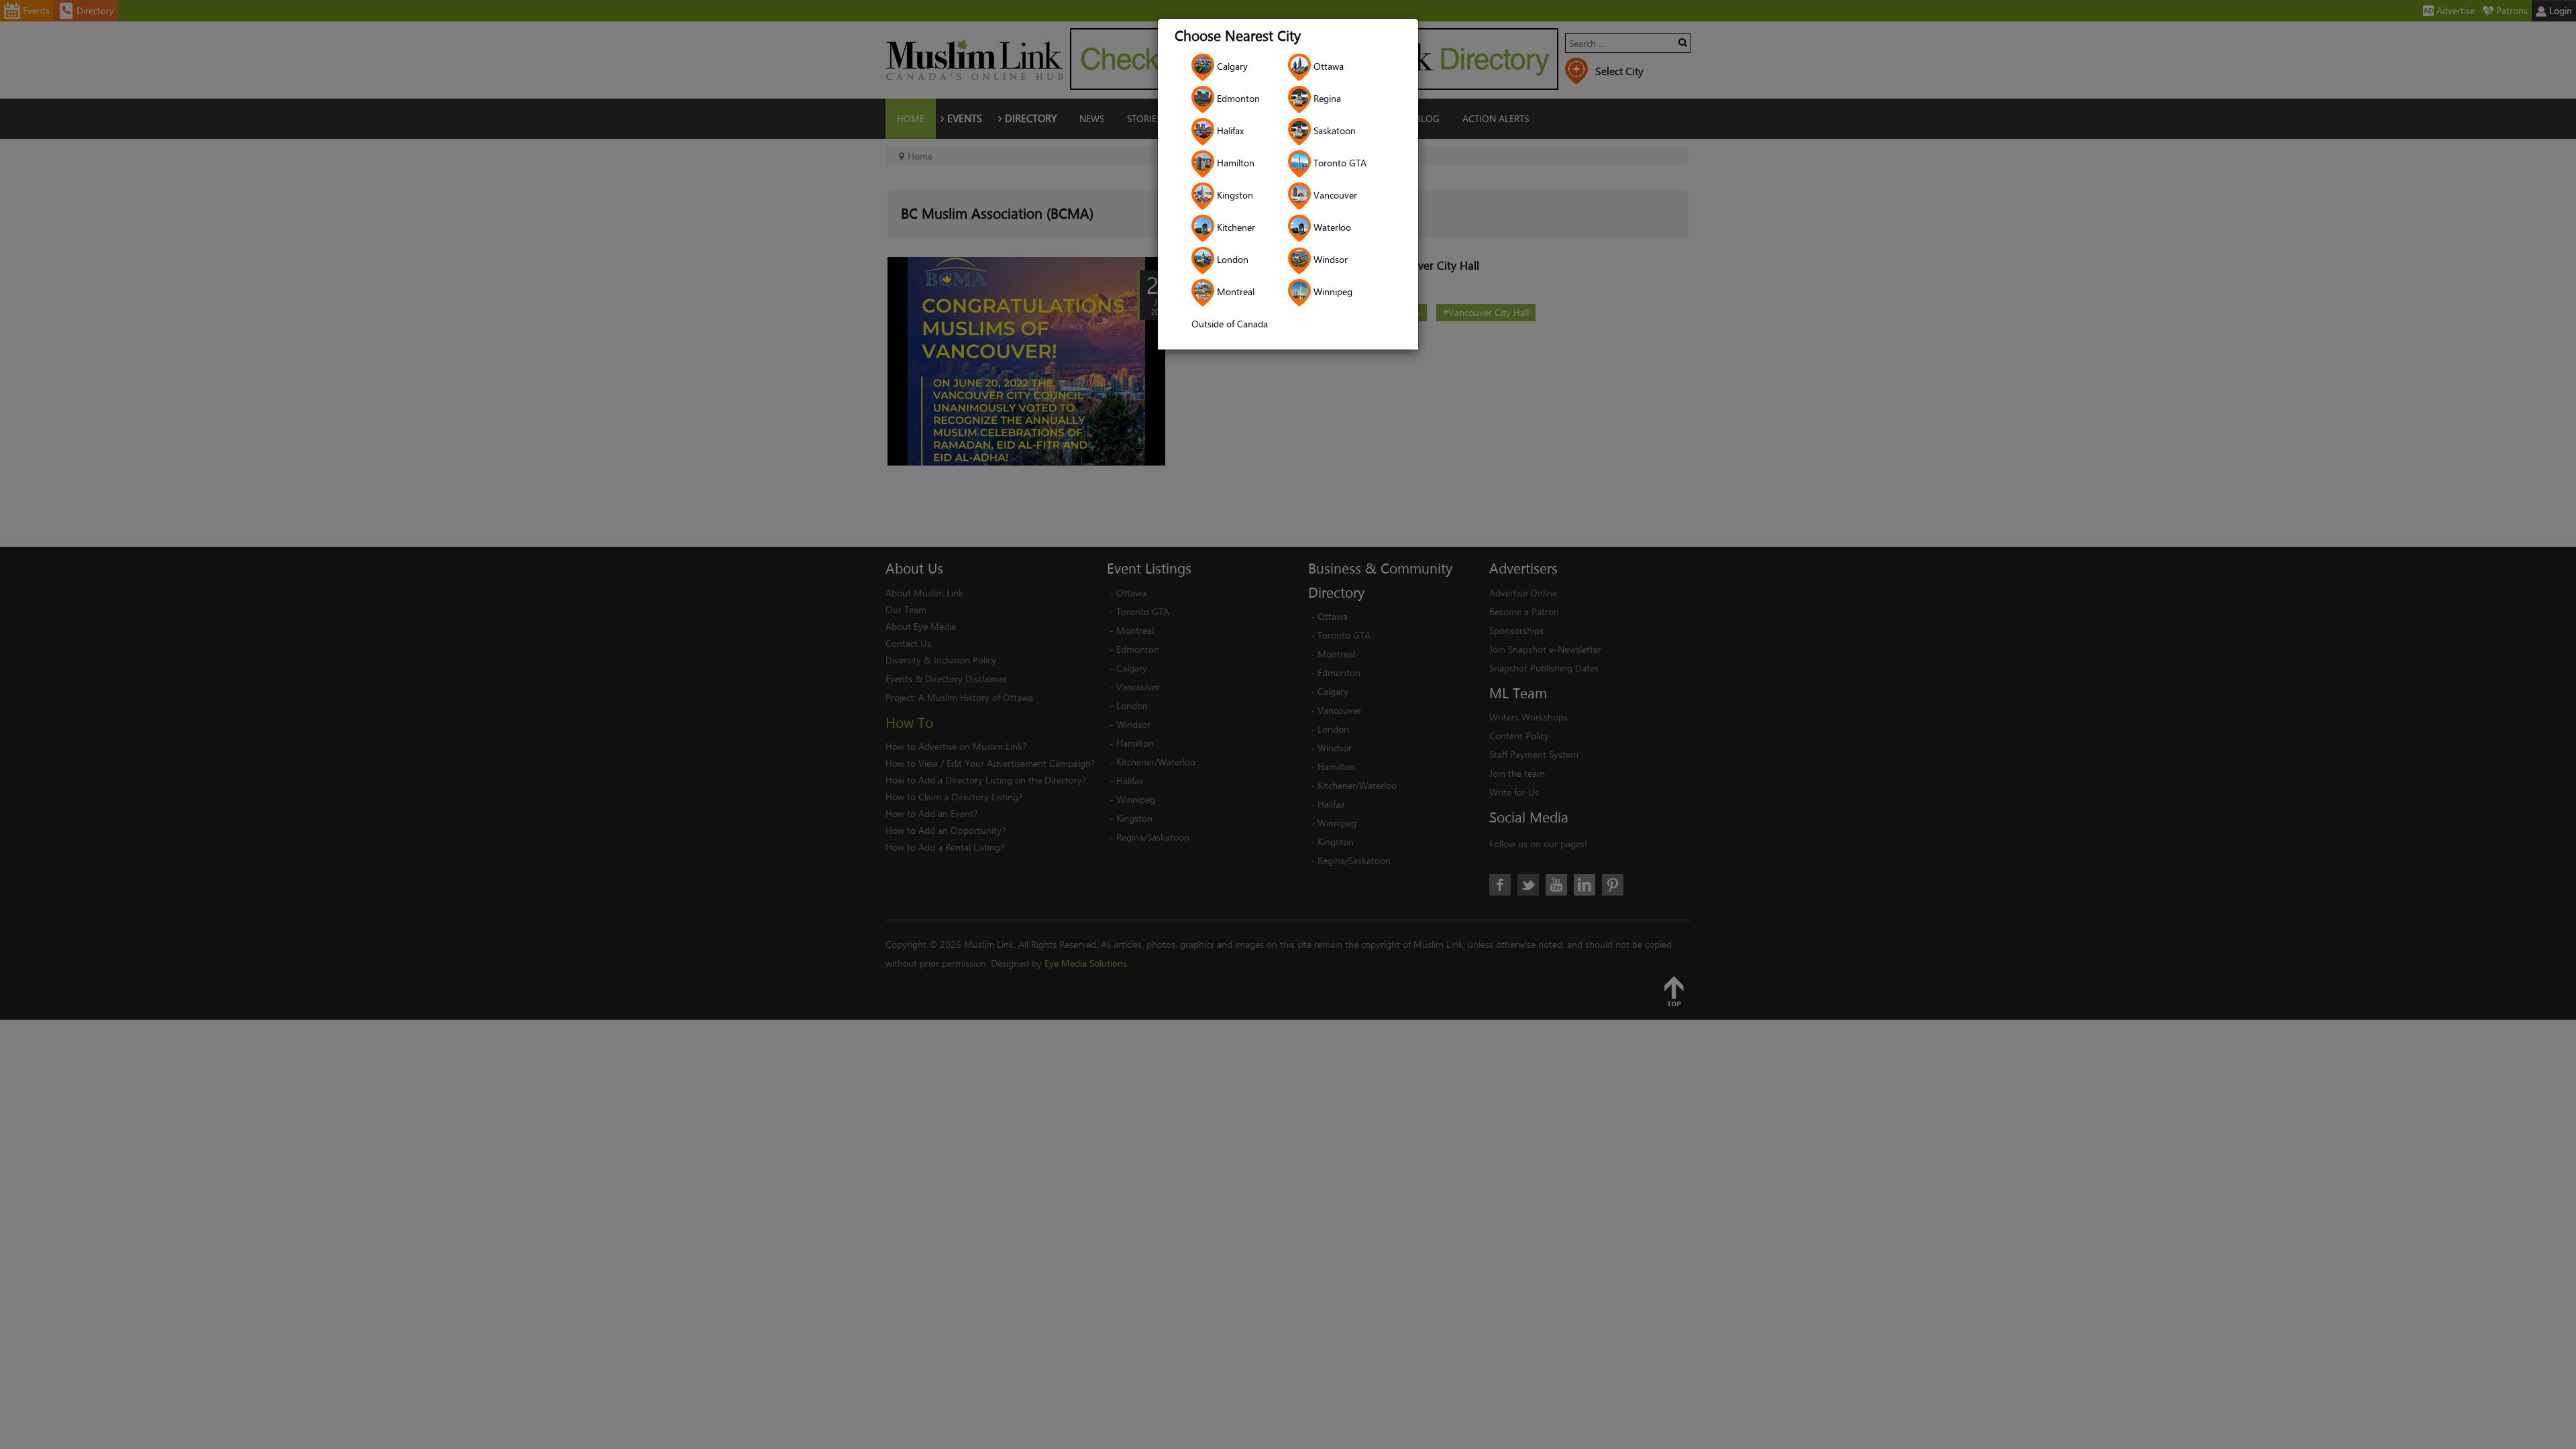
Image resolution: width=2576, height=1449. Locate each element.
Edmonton (1237, 98)
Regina (1326, 98)
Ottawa (1327, 66)
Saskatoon (1333, 130)
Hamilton (1234, 163)
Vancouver (1334, 195)
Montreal (1234, 291)
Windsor (1329, 259)
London (1231, 259)
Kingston (1234, 195)
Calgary (1231, 66)
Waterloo (1331, 227)
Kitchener (1235, 227)
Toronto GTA (1339, 163)
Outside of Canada (1230, 324)
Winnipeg (1332, 291)
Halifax (1229, 130)
